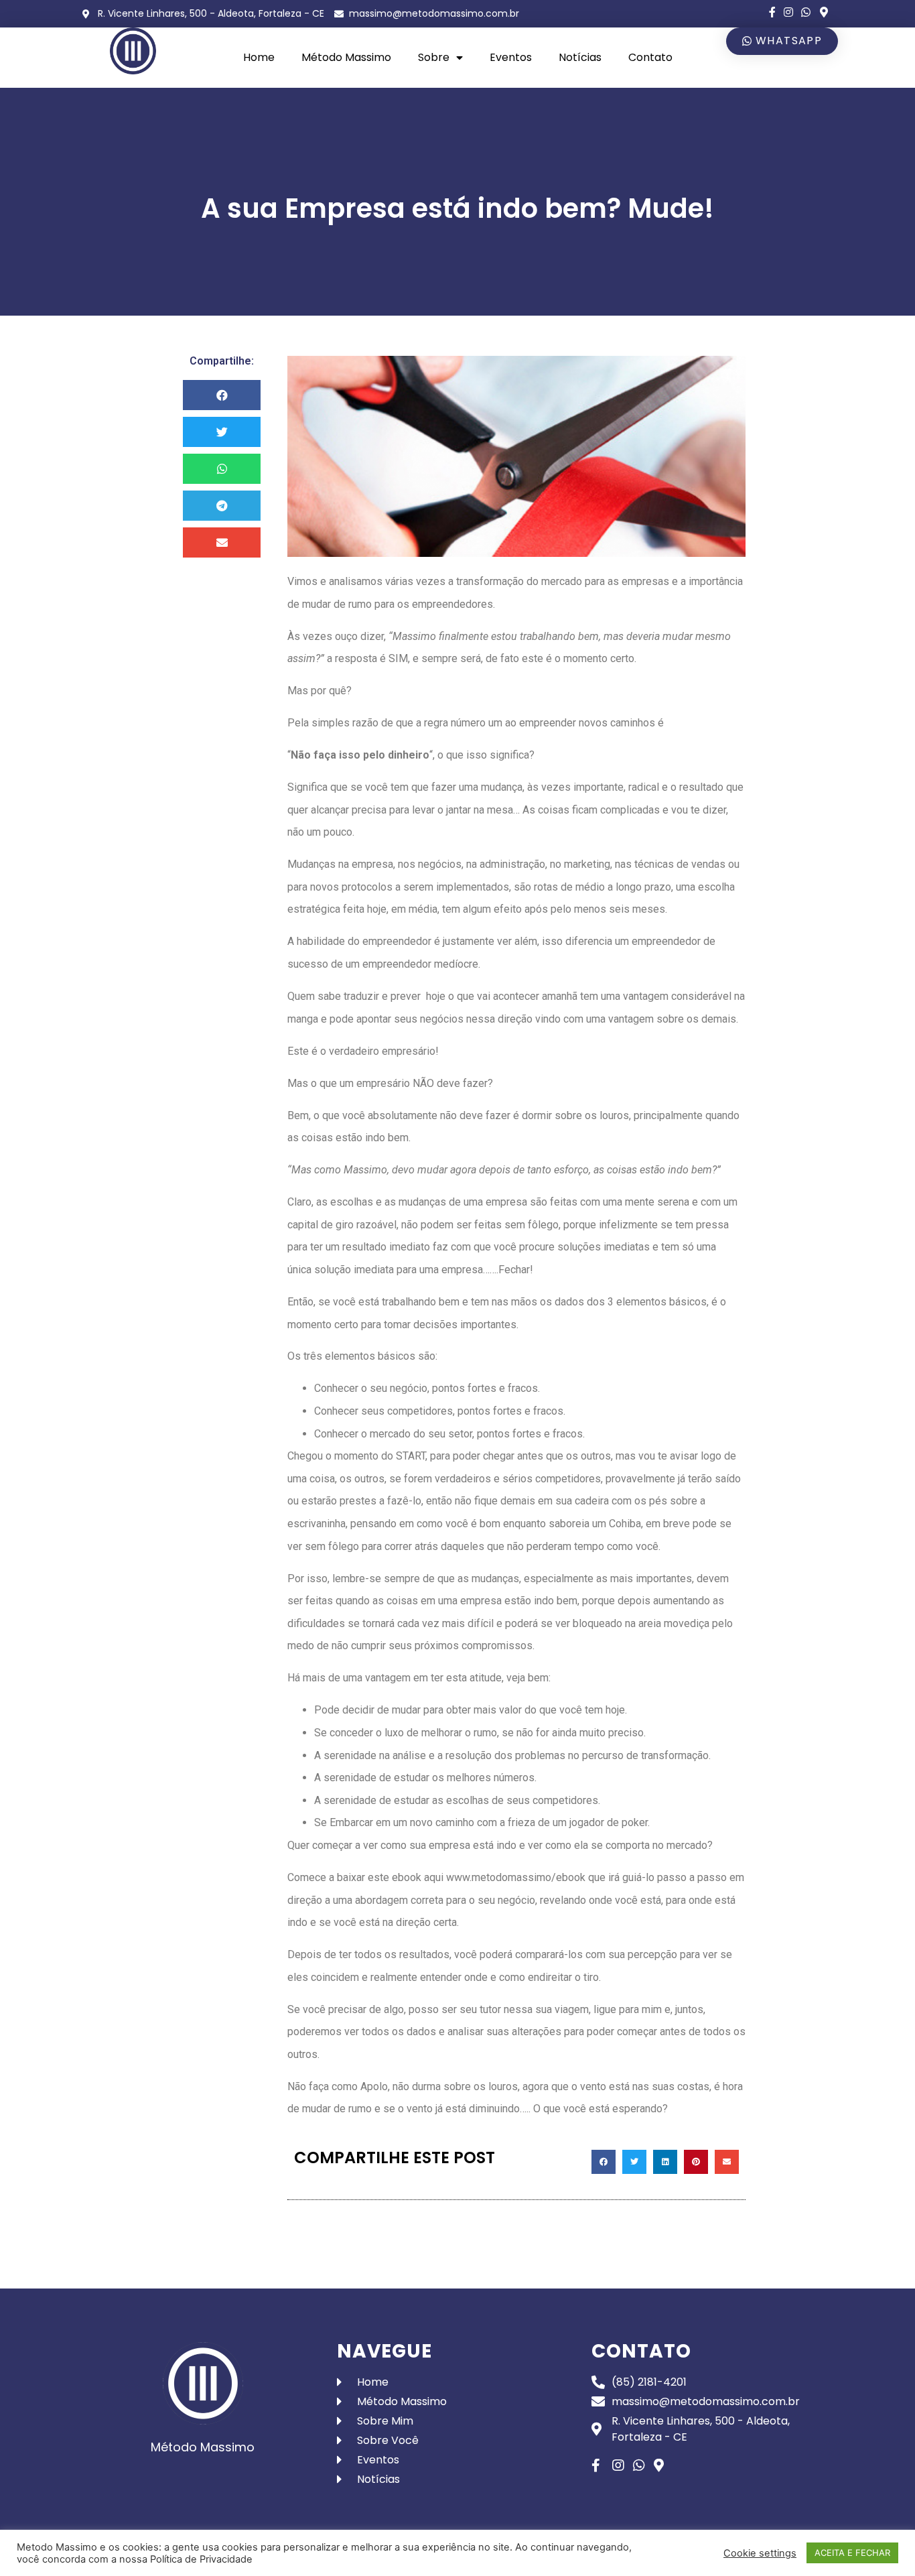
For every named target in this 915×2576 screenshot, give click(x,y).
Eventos (511, 57)
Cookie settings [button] (760, 2553)
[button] (782, 41)
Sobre (434, 57)
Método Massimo (346, 57)
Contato (650, 57)
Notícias (580, 57)
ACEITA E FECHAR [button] (852, 2553)
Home (259, 57)
